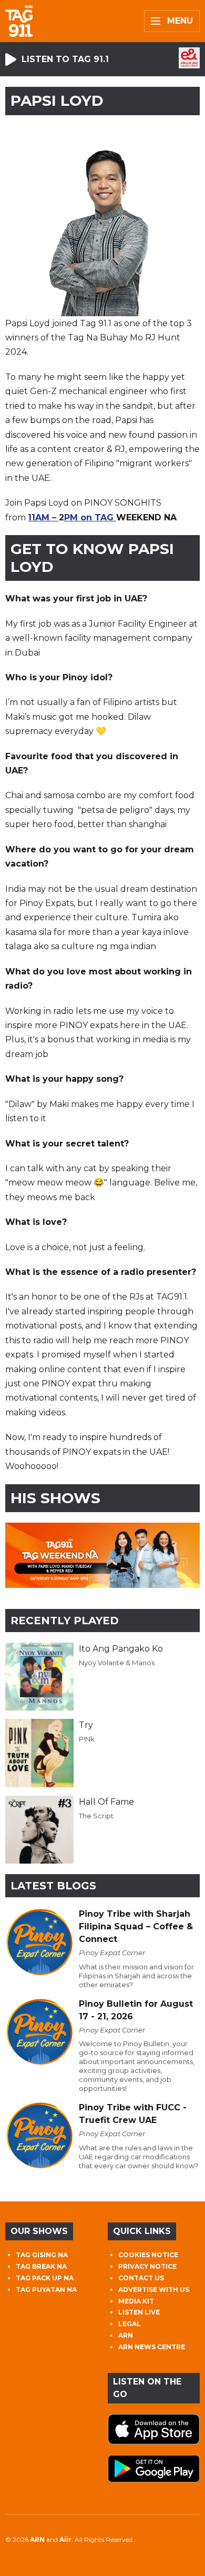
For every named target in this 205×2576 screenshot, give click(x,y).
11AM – (43, 517)
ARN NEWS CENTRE (152, 2347)
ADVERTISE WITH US (154, 2290)
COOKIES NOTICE (148, 2255)
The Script (96, 1816)
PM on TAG (90, 517)
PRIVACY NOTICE (147, 2266)
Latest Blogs (53, 1886)
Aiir (65, 2539)
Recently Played (65, 1621)
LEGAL (130, 2324)
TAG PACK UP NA (45, 2278)
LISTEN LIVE (139, 2312)
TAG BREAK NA (41, 2266)
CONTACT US (141, 2278)
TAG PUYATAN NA (46, 2290)
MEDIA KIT (136, 2301)
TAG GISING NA (42, 2255)
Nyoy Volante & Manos (117, 1663)
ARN (126, 2335)
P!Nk (87, 1739)
